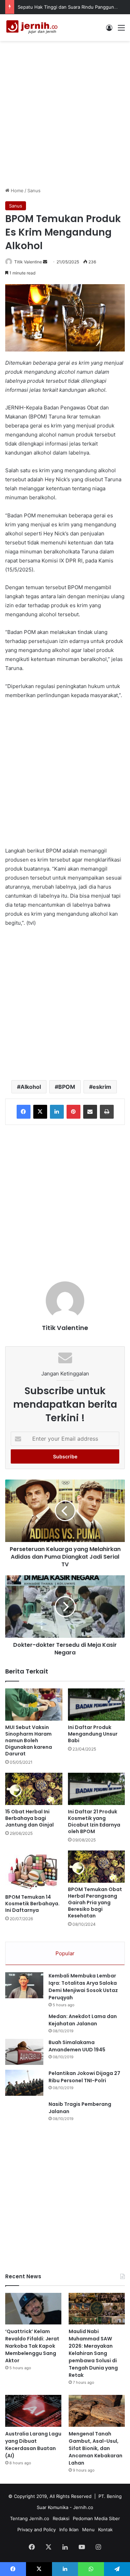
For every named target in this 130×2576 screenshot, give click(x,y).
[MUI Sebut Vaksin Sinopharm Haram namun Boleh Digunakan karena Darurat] (34, 1705)
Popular (65, 1953)
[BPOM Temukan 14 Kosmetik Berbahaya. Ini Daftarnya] (34, 1870)
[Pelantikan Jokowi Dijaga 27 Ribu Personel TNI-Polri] (24, 2083)
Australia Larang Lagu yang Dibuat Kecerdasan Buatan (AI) (33, 2445)
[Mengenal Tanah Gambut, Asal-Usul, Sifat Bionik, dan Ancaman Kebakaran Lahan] (97, 2411)
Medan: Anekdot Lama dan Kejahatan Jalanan (83, 2020)
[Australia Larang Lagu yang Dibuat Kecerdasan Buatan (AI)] (33, 2411)
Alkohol (31, 1087)
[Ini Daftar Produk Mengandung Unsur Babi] (97, 1705)
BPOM (67, 1087)
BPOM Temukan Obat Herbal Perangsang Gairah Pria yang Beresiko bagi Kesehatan (95, 1903)
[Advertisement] (65, 113)
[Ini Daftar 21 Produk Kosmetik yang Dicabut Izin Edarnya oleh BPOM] (97, 1789)
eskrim (102, 1087)
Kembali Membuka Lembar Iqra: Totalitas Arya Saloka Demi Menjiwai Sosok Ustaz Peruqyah (83, 1987)
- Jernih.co (81, 2507)
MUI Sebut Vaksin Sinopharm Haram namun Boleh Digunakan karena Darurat (29, 1740)
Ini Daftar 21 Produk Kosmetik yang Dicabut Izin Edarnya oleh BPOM (94, 1821)
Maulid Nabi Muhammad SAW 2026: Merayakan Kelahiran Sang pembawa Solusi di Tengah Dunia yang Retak (93, 2353)
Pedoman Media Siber (96, 2518)
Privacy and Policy (37, 2530)
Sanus (34, 190)
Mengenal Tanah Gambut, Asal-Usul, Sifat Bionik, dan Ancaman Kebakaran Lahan (96, 2448)
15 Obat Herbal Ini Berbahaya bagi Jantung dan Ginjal (29, 1818)
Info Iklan (69, 2530)
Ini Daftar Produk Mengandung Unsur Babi (93, 1734)
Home (16, 190)
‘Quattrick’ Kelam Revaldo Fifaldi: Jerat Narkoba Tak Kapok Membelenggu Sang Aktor (32, 2346)
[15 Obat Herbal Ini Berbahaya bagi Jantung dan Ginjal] (34, 1789)
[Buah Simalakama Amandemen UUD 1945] (24, 2052)
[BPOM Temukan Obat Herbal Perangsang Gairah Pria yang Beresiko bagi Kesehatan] (97, 1867)
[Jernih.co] (33, 28)
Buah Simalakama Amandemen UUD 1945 (77, 2046)
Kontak (105, 2530)
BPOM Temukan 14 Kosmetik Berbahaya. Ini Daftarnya (32, 1904)
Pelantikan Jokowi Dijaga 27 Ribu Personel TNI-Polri (84, 2077)
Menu (88, 2530)
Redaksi (61, 2518)
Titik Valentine (28, 262)
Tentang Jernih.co (30, 2518)
